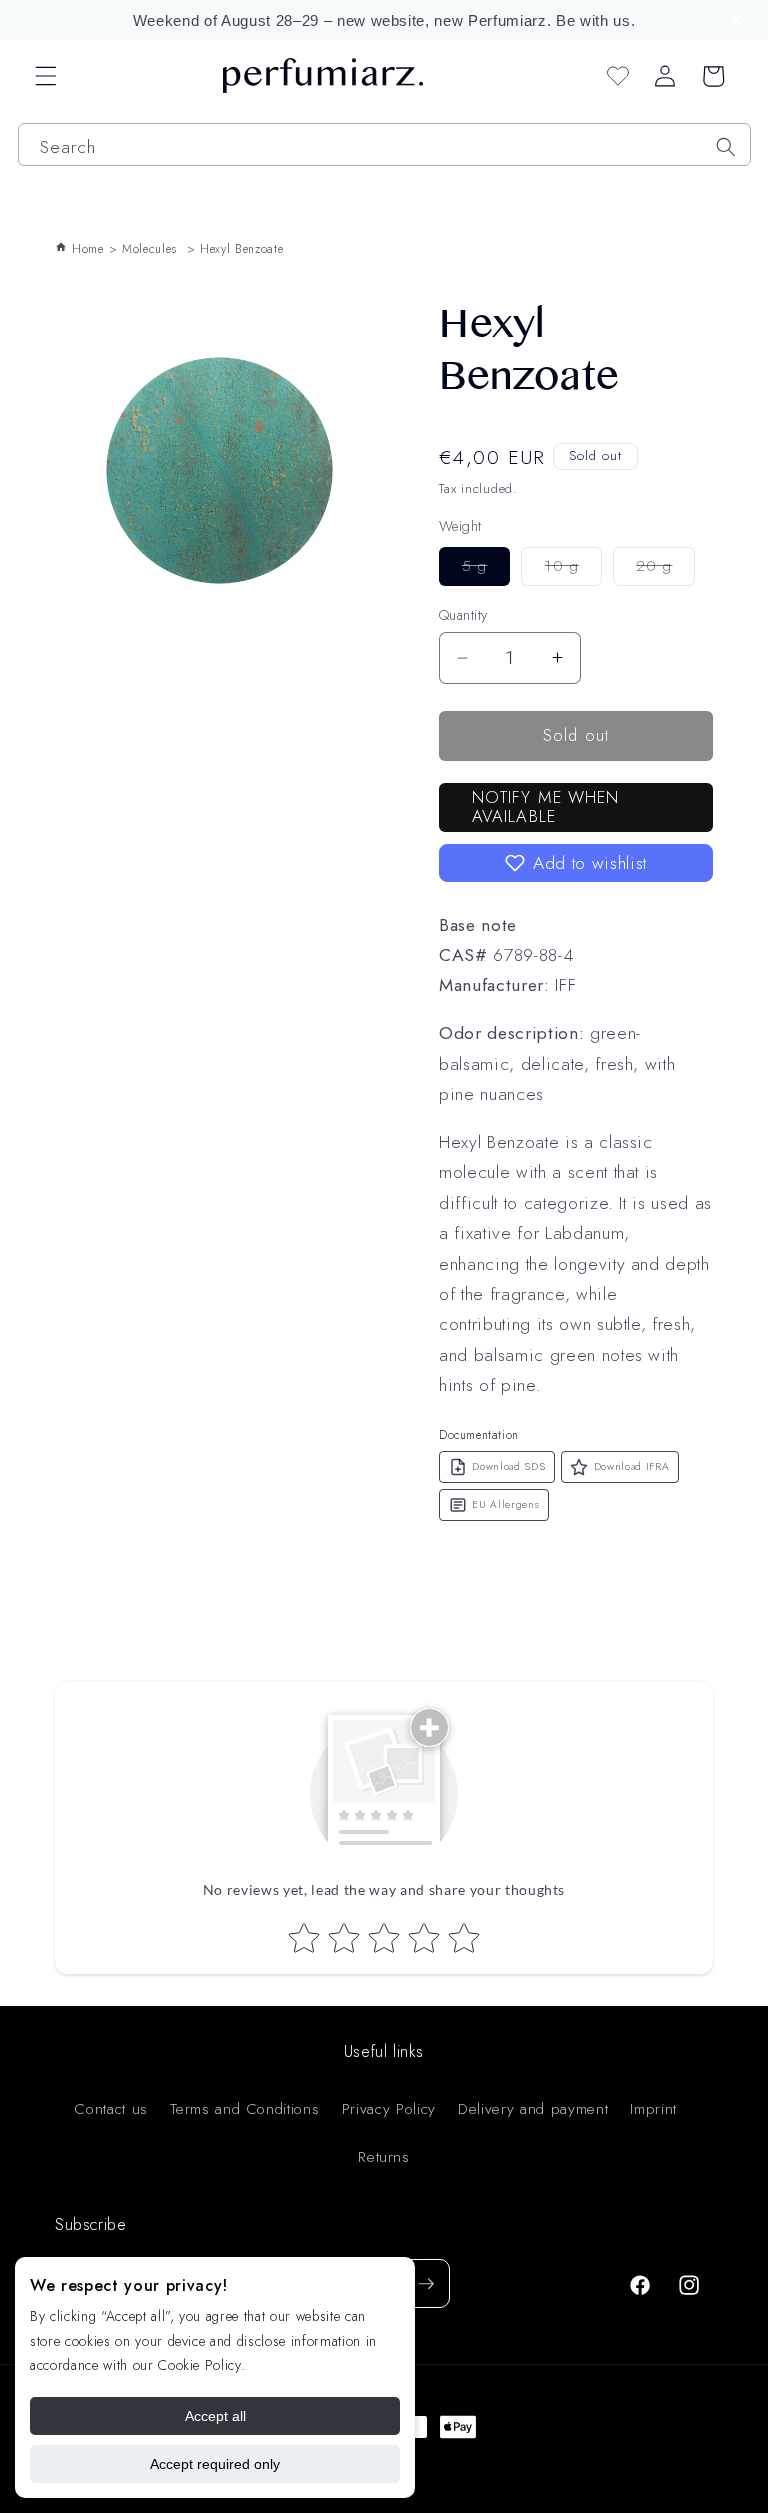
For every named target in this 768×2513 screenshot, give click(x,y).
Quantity (463, 615)
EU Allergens (505, 1504)
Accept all (215, 2416)
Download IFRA (632, 1466)
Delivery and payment (533, 2109)
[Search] (726, 147)
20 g (665, 570)
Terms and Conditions (244, 2109)
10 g (572, 570)
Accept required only (215, 2464)
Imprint (653, 2109)
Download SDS (508, 1466)
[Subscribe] (426, 2284)
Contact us (111, 2109)
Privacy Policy (389, 2109)
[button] (739, 20)
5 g (486, 570)
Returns (384, 2157)
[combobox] (384, 144)
